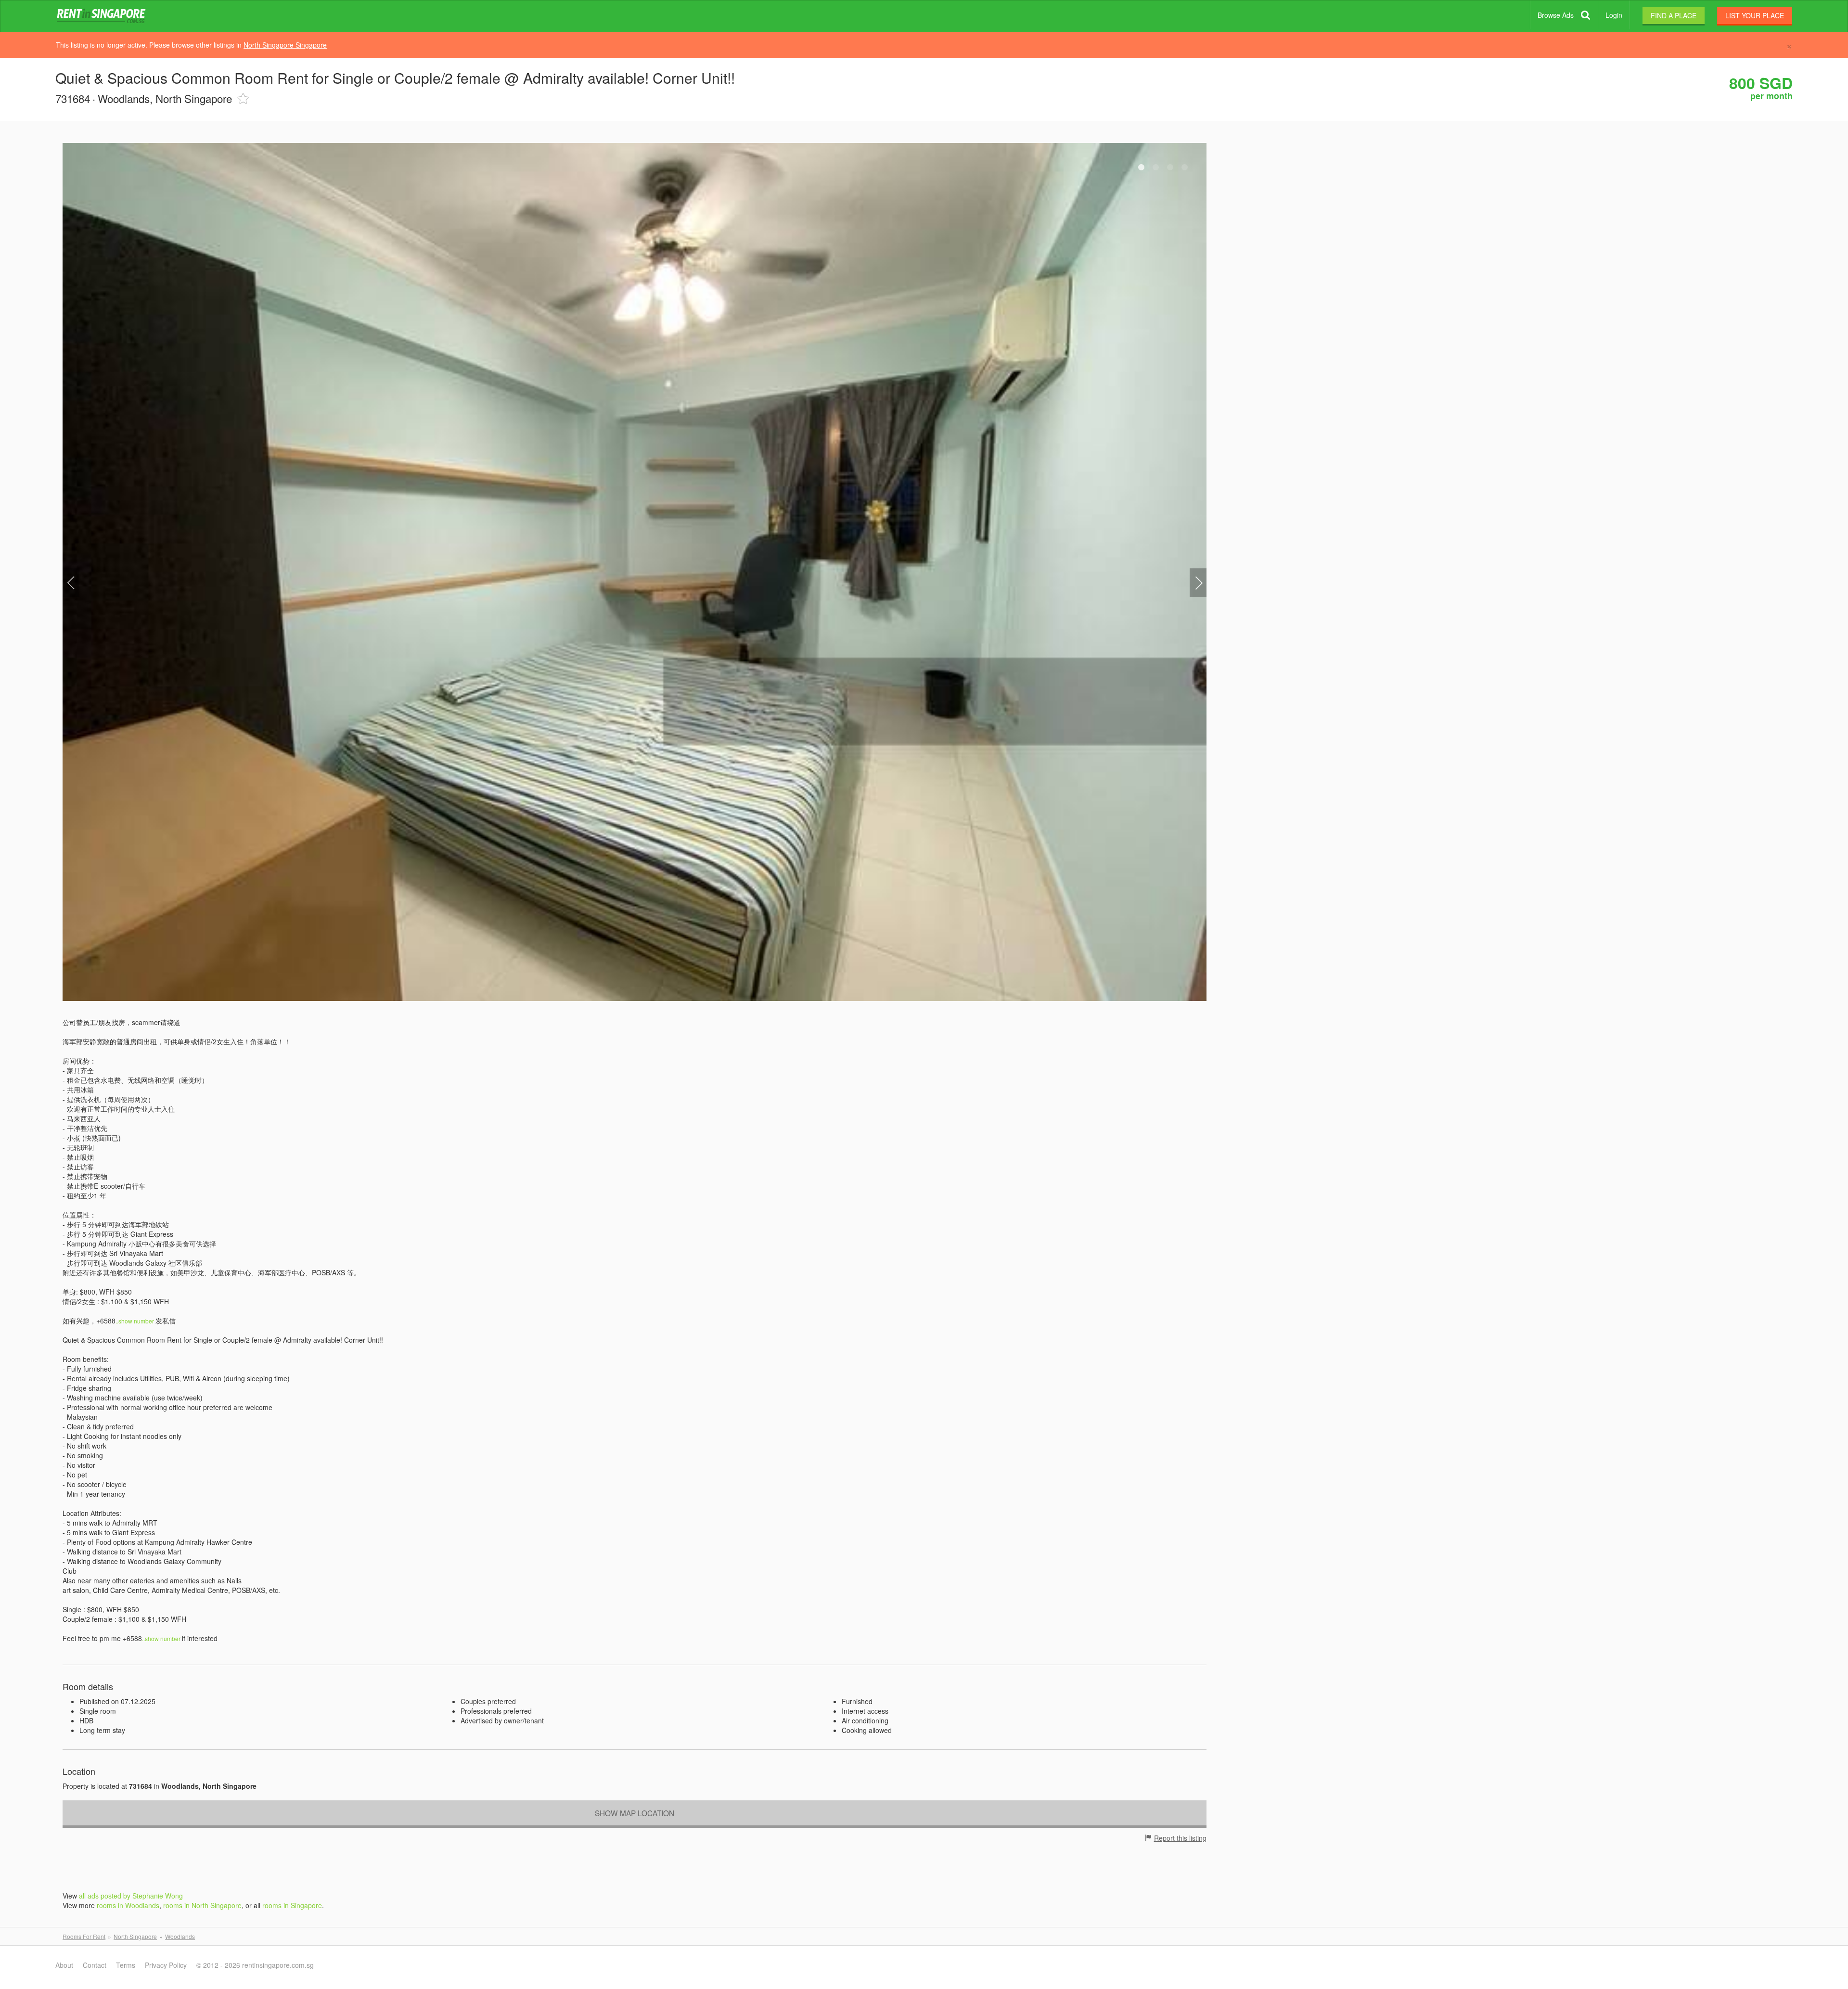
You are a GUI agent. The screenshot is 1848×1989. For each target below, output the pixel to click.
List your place (1755, 15)
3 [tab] (1170, 167)
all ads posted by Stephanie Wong (131, 1896)
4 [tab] (1185, 167)
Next (1198, 583)
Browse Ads (1556, 15)
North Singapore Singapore (285, 45)
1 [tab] (1142, 167)
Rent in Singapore (103, 16)
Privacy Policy (166, 1965)
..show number (135, 1321)
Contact (95, 1965)
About (64, 1965)
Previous (71, 583)
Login (1614, 15)
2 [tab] (1156, 167)
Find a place (1674, 15)
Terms (126, 1965)
